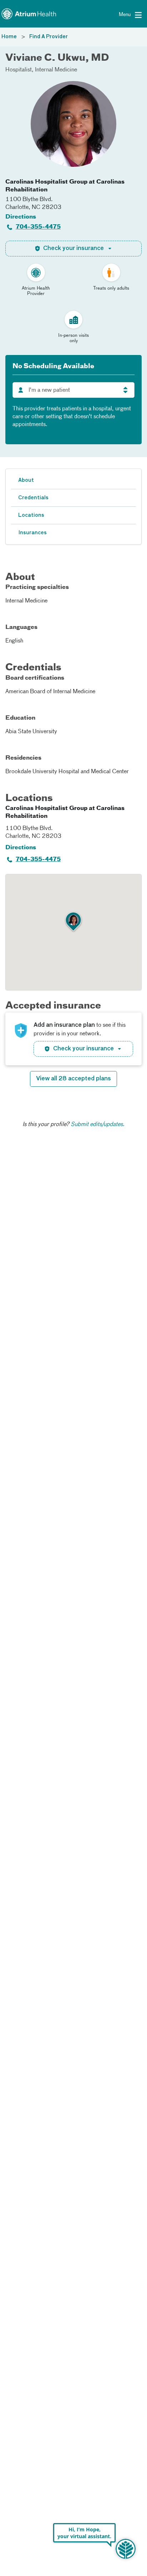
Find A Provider (49, 37)
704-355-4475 (38, 227)
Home (9, 37)
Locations (31, 515)
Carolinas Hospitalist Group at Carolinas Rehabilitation (65, 186)
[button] (73, 922)
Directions (21, 217)
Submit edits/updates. (98, 1125)
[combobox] (73, 390)
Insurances (32, 533)
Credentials (33, 498)
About (26, 480)
